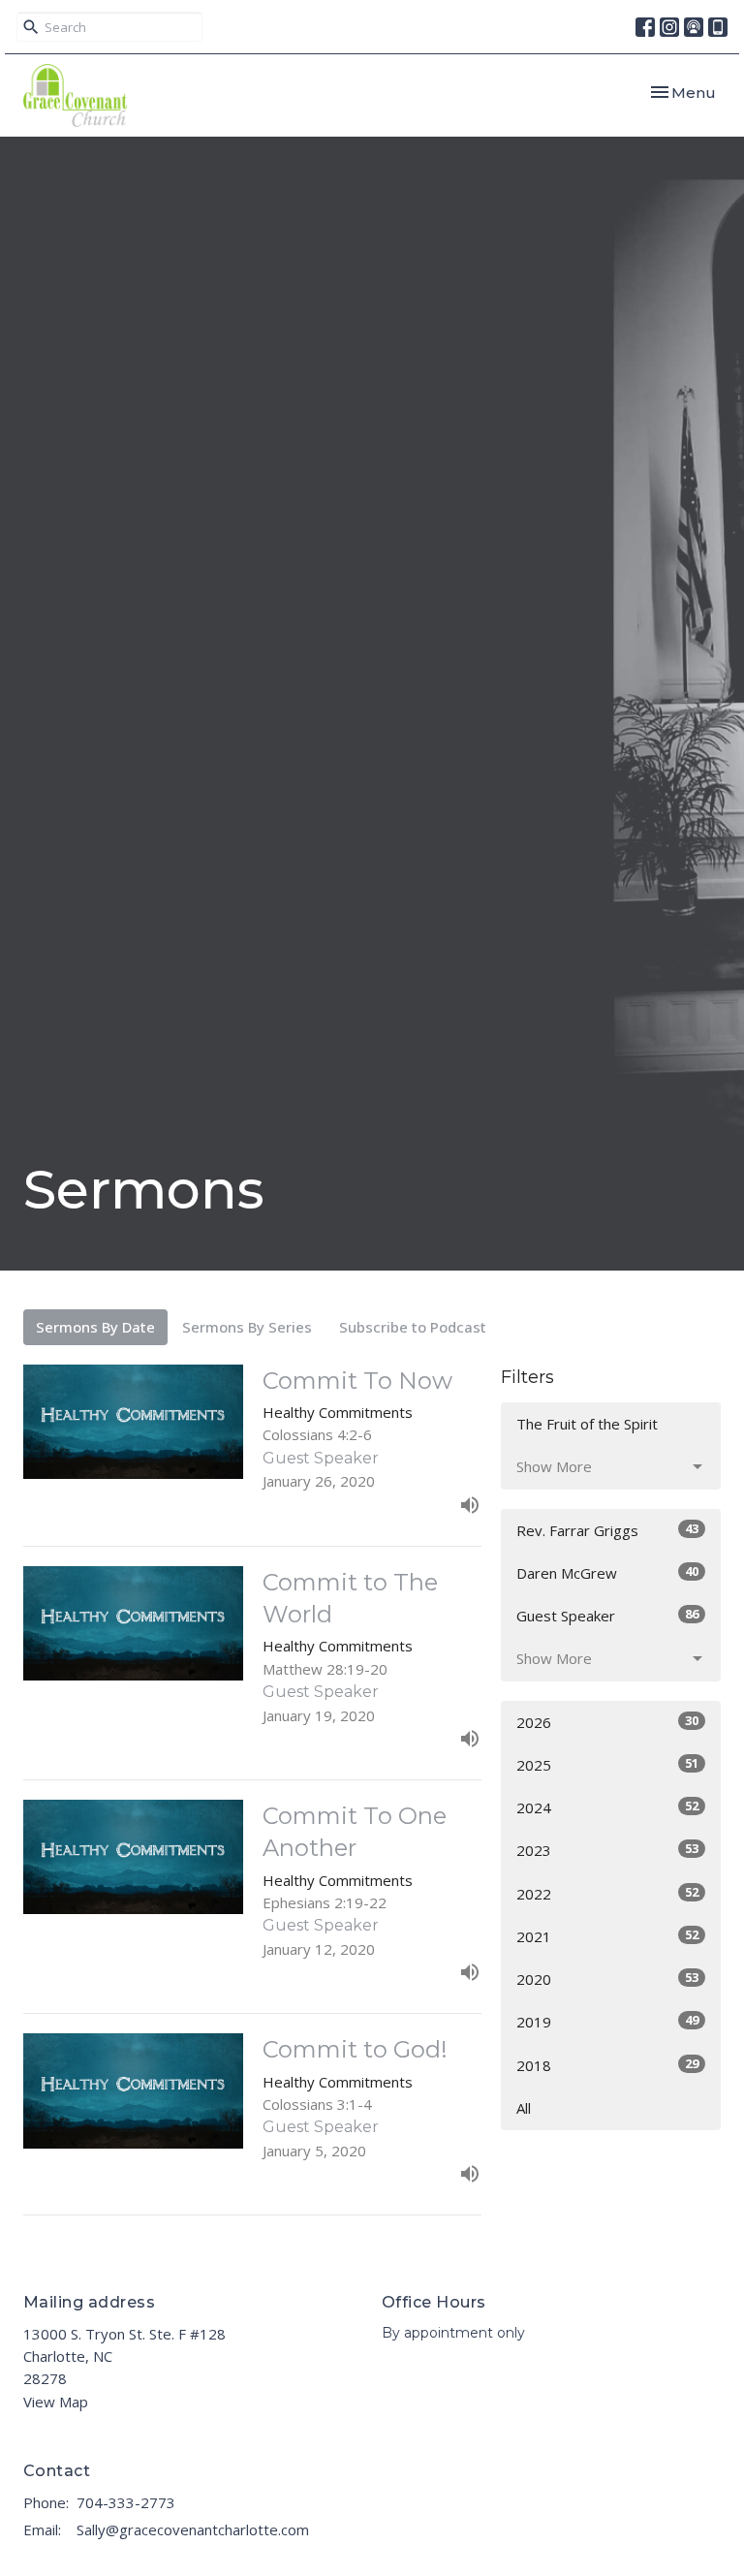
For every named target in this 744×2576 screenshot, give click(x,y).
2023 (607, 1850)
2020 (607, 1979)
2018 (607, 2065)
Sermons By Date (95, 1327)
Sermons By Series (247, 1327)
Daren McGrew (607, 1572)
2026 (607, 1722)
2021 (607, 1936)
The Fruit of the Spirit (587, 1424)
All (524, 2108)
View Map (56, 2402)
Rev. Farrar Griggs (607, 1530)
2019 (607, 2021)
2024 (607, 1807)
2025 (607, 1764)
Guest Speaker (607, 1615)
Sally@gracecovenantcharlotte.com (193, 2529)
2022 (607, 1893)
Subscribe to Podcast (413, 1327)
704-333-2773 (126, 2502)
